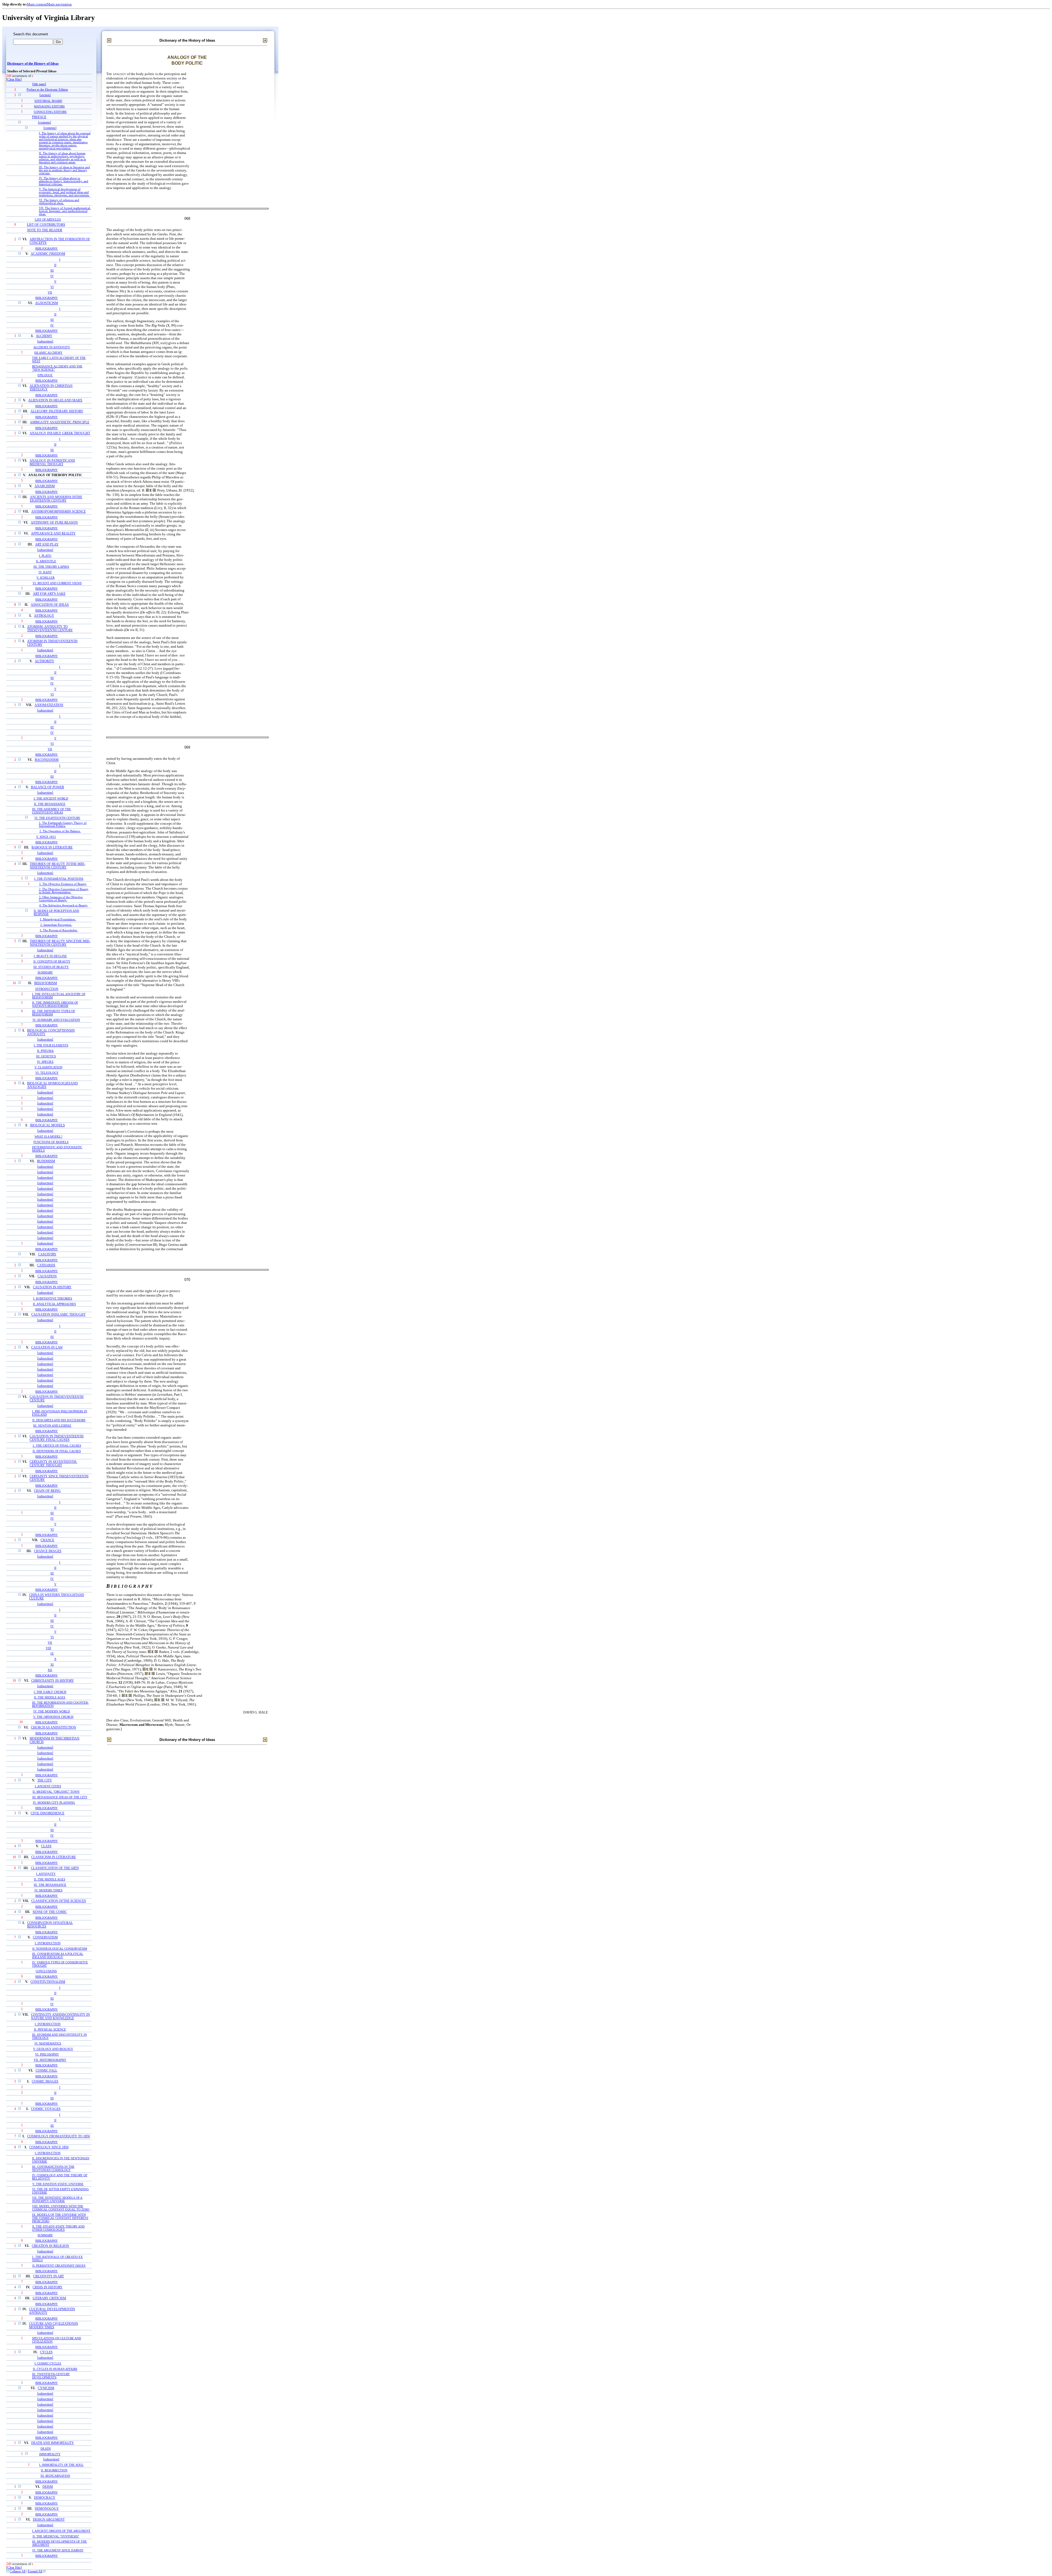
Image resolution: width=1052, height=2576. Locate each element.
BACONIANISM (47, 760)
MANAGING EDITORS (49, 106)
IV (52, 276)
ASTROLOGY (44, 616)
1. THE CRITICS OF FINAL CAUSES (57, 1446)
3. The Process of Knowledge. (59, 930)
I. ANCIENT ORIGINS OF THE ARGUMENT (61, 2531)
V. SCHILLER (45, 578)
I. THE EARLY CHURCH (50, 1692)
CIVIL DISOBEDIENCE (48, 1813)
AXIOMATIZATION (49, 705)
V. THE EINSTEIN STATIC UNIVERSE (58, 2184)
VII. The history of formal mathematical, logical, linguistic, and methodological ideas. (65, 211)
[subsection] (45, 342)
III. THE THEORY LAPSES (51, 567)
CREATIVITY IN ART (48, 2276)
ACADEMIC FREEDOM (48, 254)
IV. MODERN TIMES (48, 1890)
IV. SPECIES (45, 1062)
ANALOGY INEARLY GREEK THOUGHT (60, 433)
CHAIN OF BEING (47, 1491)
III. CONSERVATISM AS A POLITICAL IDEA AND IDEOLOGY (58, 1955)
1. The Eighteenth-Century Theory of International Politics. (63, 824)
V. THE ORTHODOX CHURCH (53, 1717)
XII (50, 1670)
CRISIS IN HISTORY (48, 2287)
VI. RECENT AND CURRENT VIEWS (57, 583)
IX (52, 1653)
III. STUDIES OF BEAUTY (51, 967)
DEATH (46, 2449)
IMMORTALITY (50, 2454)
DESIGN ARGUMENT (49, 2520)
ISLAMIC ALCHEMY (48, 353)
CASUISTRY (47, 1254)
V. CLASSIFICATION (48, 1067)
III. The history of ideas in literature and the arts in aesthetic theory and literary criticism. (64, 170)
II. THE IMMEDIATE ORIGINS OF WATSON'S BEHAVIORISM (55, 1004)
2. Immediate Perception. (56, 925)
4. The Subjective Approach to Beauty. (64, 905)
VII (50, 292)
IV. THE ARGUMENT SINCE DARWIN (58, 2550)
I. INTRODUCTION (48, 1943)
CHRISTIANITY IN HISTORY (53, 1681)
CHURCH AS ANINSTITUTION (54, 1728)
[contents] (45, 123)
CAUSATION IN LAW (47, 1348)
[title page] (39, 84)
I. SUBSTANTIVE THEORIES (53, 1298)
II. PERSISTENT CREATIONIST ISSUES (59, 2266)
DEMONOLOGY (47, 2509)
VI (52, 287)
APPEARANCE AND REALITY (53, 534)
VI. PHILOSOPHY (47, 2054)
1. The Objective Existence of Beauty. (63, 884)
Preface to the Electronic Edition (47, 90)
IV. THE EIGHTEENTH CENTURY (57, 818)
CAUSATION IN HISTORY (52, 1287)
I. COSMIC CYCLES (48, 2363)
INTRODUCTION (47, 989)
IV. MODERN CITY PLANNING (54, 1803)
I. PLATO (45, 556)
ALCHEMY (44, 336)
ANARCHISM (45, 486)
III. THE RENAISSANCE (50, 1885)
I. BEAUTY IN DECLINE (50, 956)
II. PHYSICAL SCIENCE (50, 2029)
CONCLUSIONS (46, 1971)
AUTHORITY (45, 661)
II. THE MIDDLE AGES (50, 1697)
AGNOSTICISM (47, 303)
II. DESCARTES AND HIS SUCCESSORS (59, 1420)
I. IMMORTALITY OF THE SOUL (61, 2465)
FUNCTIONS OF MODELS (51, 1142)
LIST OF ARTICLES (48, 219)
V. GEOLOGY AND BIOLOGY (53, 2049)
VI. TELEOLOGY (47, 1073)
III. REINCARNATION (55, 2476)
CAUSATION (47, 1276)
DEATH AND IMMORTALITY (53, 2443)
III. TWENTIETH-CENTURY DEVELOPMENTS (51, 2376)
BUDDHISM (46, 1161)
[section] (45, 95)
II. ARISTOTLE (46, 561)
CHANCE (47, 1540)
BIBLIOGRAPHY (47, 249)
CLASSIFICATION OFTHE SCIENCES (59, 1901)
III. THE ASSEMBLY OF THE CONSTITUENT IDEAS (52, 811)
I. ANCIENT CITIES (48, 1786)
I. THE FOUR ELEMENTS (51, 1045)
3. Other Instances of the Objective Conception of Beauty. (61, 899)
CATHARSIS (46, 1265)
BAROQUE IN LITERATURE (52, 848)
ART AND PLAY (47, 545)
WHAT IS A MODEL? (48, 1136)
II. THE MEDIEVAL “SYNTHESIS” (56, 2536)
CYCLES (46, 2352)
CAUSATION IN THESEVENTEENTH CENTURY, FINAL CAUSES (57, 1438)
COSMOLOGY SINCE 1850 (49, 2147)
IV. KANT (45, 572)
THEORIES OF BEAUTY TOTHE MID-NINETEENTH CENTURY (58, 866)
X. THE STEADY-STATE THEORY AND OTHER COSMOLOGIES (58, 2228)
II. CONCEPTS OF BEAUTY (52, 961)
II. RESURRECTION (54, 2470)
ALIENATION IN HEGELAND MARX (55, 400)
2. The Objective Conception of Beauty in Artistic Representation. (64, 891)
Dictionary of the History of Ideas (33, 64)
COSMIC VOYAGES (46, 2109)
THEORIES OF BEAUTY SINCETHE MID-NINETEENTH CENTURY (60, 943)
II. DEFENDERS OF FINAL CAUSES (57, 1451)
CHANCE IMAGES (48, 1551)
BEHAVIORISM (46, 983)
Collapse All (18, 2571)
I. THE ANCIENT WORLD (51, 798)
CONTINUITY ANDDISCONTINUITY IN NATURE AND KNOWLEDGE (60, 2017)
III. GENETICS (46, 1056)
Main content (37, 4)
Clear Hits (14, 80)
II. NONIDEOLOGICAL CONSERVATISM (60, 1949)
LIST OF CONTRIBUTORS (46, 225)
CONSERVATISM (45, 1937)
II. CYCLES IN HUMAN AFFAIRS (55, 2369)
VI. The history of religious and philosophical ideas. (59, 202)
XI (52, 1664)
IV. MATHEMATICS (48, 2043)
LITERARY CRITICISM (49, 2298)
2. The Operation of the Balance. (60, 831)
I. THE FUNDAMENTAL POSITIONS (59, 879)
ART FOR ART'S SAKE (49, 594)
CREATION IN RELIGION (50, 2246)
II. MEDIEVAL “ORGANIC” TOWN (56, 1792)
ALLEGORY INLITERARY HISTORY (57, 411)
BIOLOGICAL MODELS (48, 1125)
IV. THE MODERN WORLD (52, 1711)
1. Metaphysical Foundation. (58, 919)
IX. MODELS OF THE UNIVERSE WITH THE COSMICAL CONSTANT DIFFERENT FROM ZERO (60, 2218)
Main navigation (59, 4)
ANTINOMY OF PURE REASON (54, 523)
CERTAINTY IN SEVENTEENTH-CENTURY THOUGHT (53, 1464)
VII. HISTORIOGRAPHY (50, 2060)
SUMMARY (45, 972)
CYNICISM (46, 2388)
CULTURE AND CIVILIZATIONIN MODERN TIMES (54, 2326)
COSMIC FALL (46, 2071)
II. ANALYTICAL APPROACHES (54, 1304)
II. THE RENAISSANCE (50, 804)
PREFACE (39, 117)
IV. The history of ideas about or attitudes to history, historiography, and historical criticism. (64, 181)
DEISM (48, 2487)
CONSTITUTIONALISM (48, 1982)
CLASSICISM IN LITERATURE (54, 1857)
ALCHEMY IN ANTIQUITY (52, 347)
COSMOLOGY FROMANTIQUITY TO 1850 (58, 2136)
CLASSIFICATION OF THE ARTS (55, 1868)
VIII (48, 1648)
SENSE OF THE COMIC (50, 1912)
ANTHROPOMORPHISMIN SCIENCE (58, 512)
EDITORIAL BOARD (48, 101)
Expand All (35, 2571)
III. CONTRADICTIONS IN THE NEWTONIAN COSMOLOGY (53, 2168)
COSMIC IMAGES (45, 2082)
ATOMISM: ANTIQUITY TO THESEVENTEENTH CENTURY (50, 629)
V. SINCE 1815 (46, 837)
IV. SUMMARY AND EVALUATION (56, 1020)
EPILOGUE (45, 375)
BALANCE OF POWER (48, 787)
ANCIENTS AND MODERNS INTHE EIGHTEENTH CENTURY (56, 499)
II (55, 265)
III (52, 270)
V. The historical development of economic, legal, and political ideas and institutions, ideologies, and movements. (64, 192)
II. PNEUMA (45, 1051)
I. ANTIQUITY (46, 1874)
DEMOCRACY (45, 2498)
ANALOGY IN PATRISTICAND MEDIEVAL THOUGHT (52, 462)
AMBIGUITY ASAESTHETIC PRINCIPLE (60, 422)
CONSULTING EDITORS (50, 112)
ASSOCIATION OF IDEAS (50, 605)
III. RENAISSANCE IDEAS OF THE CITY (60, 1797)
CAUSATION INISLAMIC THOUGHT (58, 1315)
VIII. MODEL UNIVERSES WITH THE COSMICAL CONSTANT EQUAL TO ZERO (61, 2208)
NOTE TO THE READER (45, 230)
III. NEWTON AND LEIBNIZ (52, 1426)
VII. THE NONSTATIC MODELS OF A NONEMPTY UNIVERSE (57, 2199)
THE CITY (45, 1780)
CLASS (46, 1846)
